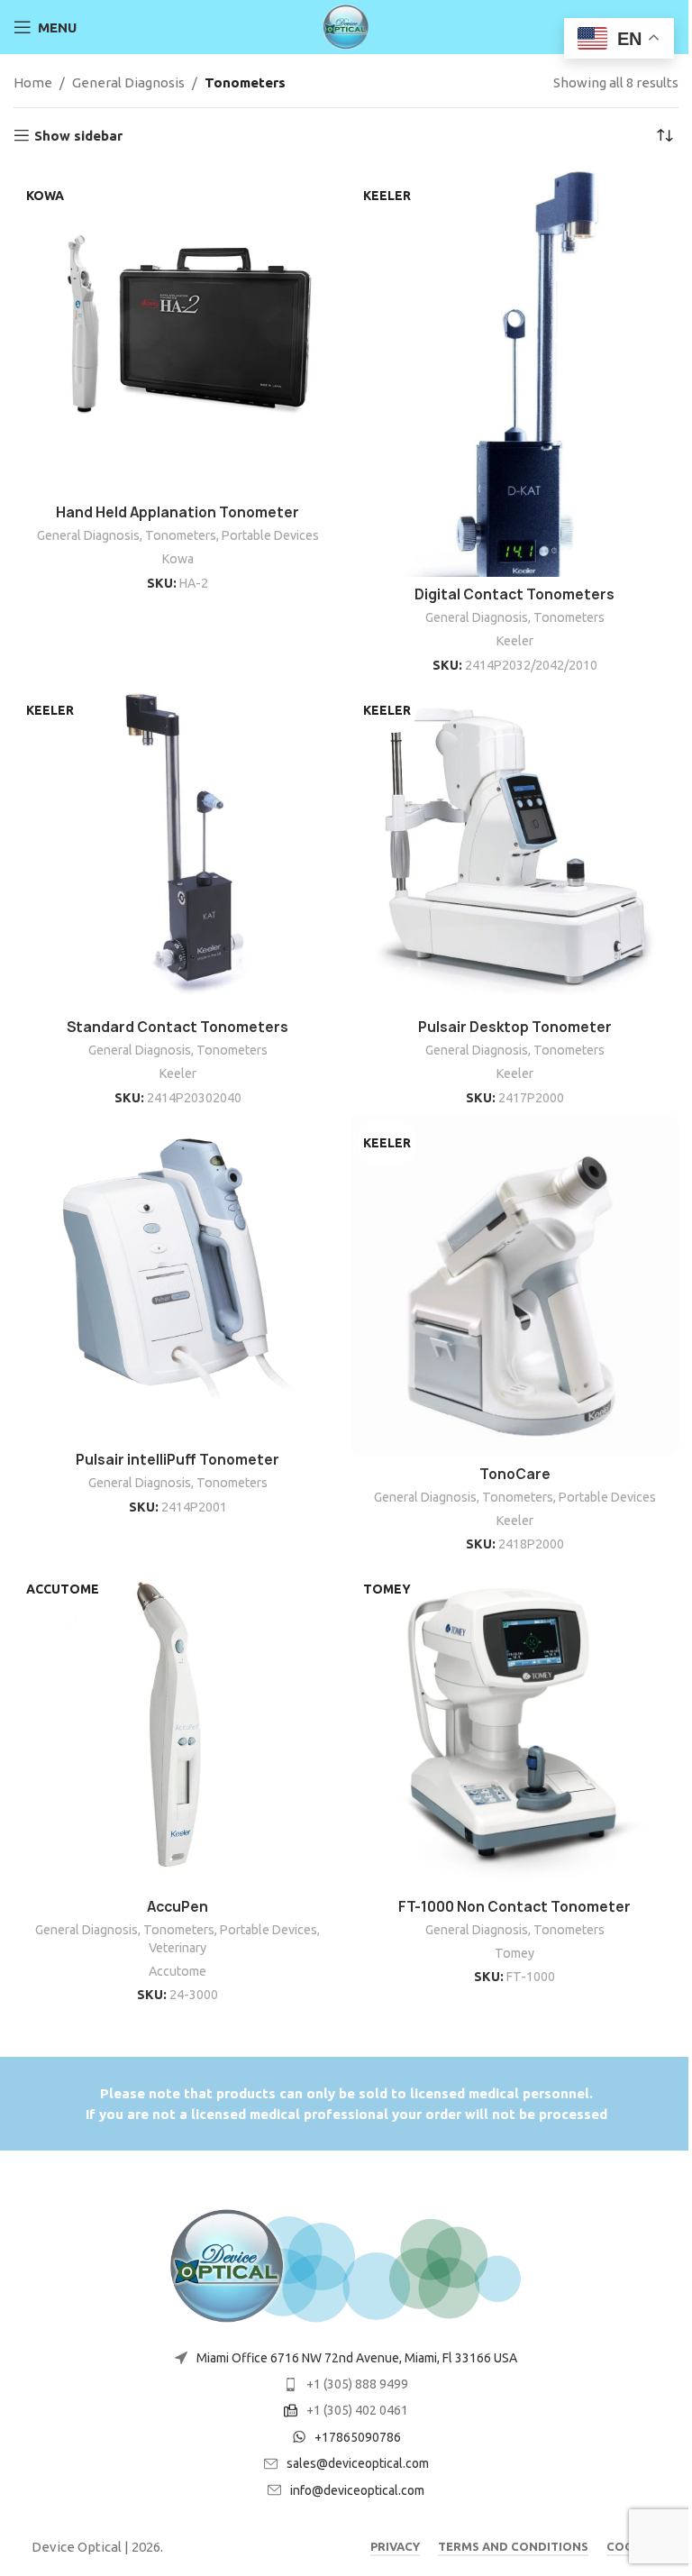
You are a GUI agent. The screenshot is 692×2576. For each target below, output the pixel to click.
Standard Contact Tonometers (178, 1027)
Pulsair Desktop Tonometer (515, 1027)
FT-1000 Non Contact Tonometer (514, 1907)
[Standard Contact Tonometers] (178, 845)
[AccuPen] (178, 1725)
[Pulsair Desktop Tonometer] (514, 845)
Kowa (178, 559)
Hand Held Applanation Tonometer (178, 512)
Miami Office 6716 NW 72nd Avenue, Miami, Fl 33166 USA (357, 2358)
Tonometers (181, 535)
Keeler (515, 641)
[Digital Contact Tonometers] (514, 372)
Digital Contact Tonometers (514, 594)
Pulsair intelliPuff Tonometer (178, 1460)
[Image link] (346, 2265)
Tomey (514, 1953)
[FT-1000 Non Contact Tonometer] (514, 1725)
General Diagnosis (128, 82)
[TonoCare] (514, 1285)
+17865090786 (358, 2437)
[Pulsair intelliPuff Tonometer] (178, 1278)
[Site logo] (346, 26)
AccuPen (178, 1907)
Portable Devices (270, 535)
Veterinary (178, 1948)
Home (33, 82)
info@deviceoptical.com (357, 2490)
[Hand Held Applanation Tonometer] (178, 331)
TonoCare (515, 1474)
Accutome (178, 1971)
